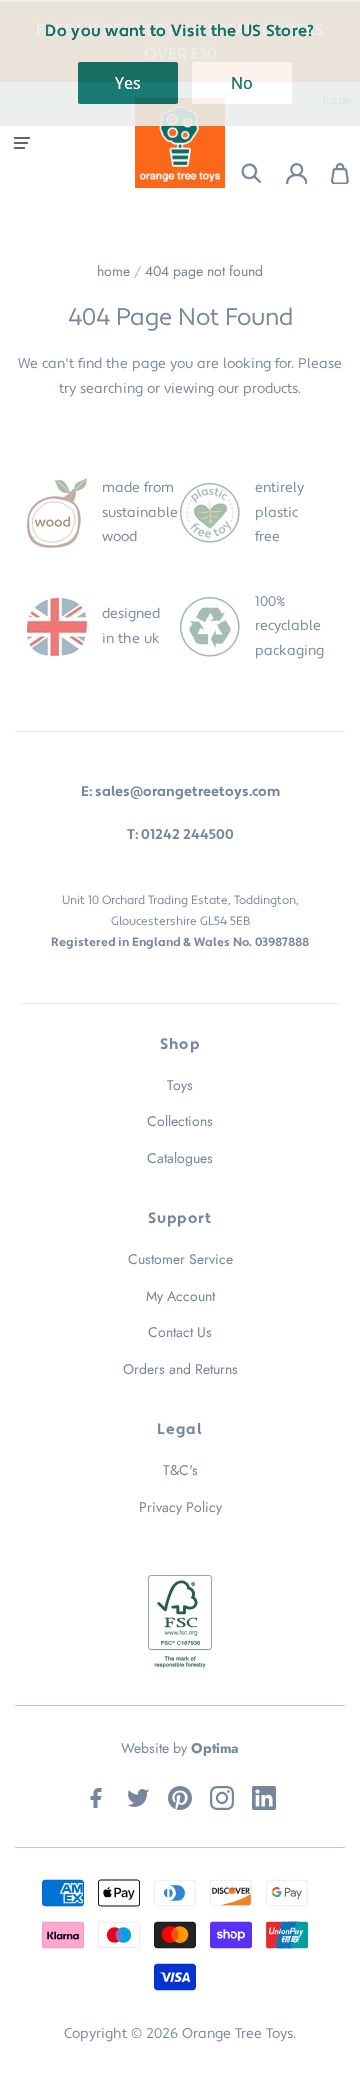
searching (111, 389)
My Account (180, 1296)
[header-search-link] (239, 173)
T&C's (180, 1470)
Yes (128, 83)
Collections (180, 1121)
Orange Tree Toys (237, 2034)
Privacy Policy (180, 1507)
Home (113, 271)
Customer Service (180, 1259)
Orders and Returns (180, 1369)
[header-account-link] (284, 173)
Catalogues (180, 1158)
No (242, 83)
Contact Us (180, 1332)
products (270, 389)
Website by (180, 1748)
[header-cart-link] (329, 173)
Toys (180, 1085)
